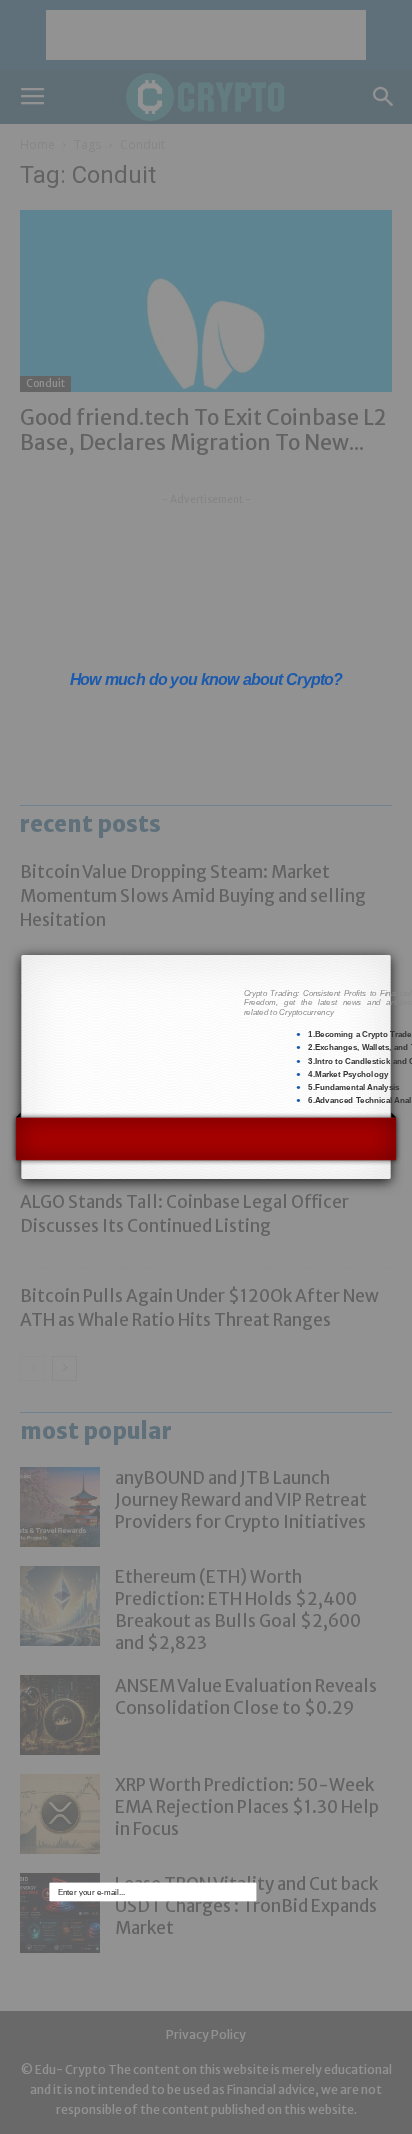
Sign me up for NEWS (314, 1367)
